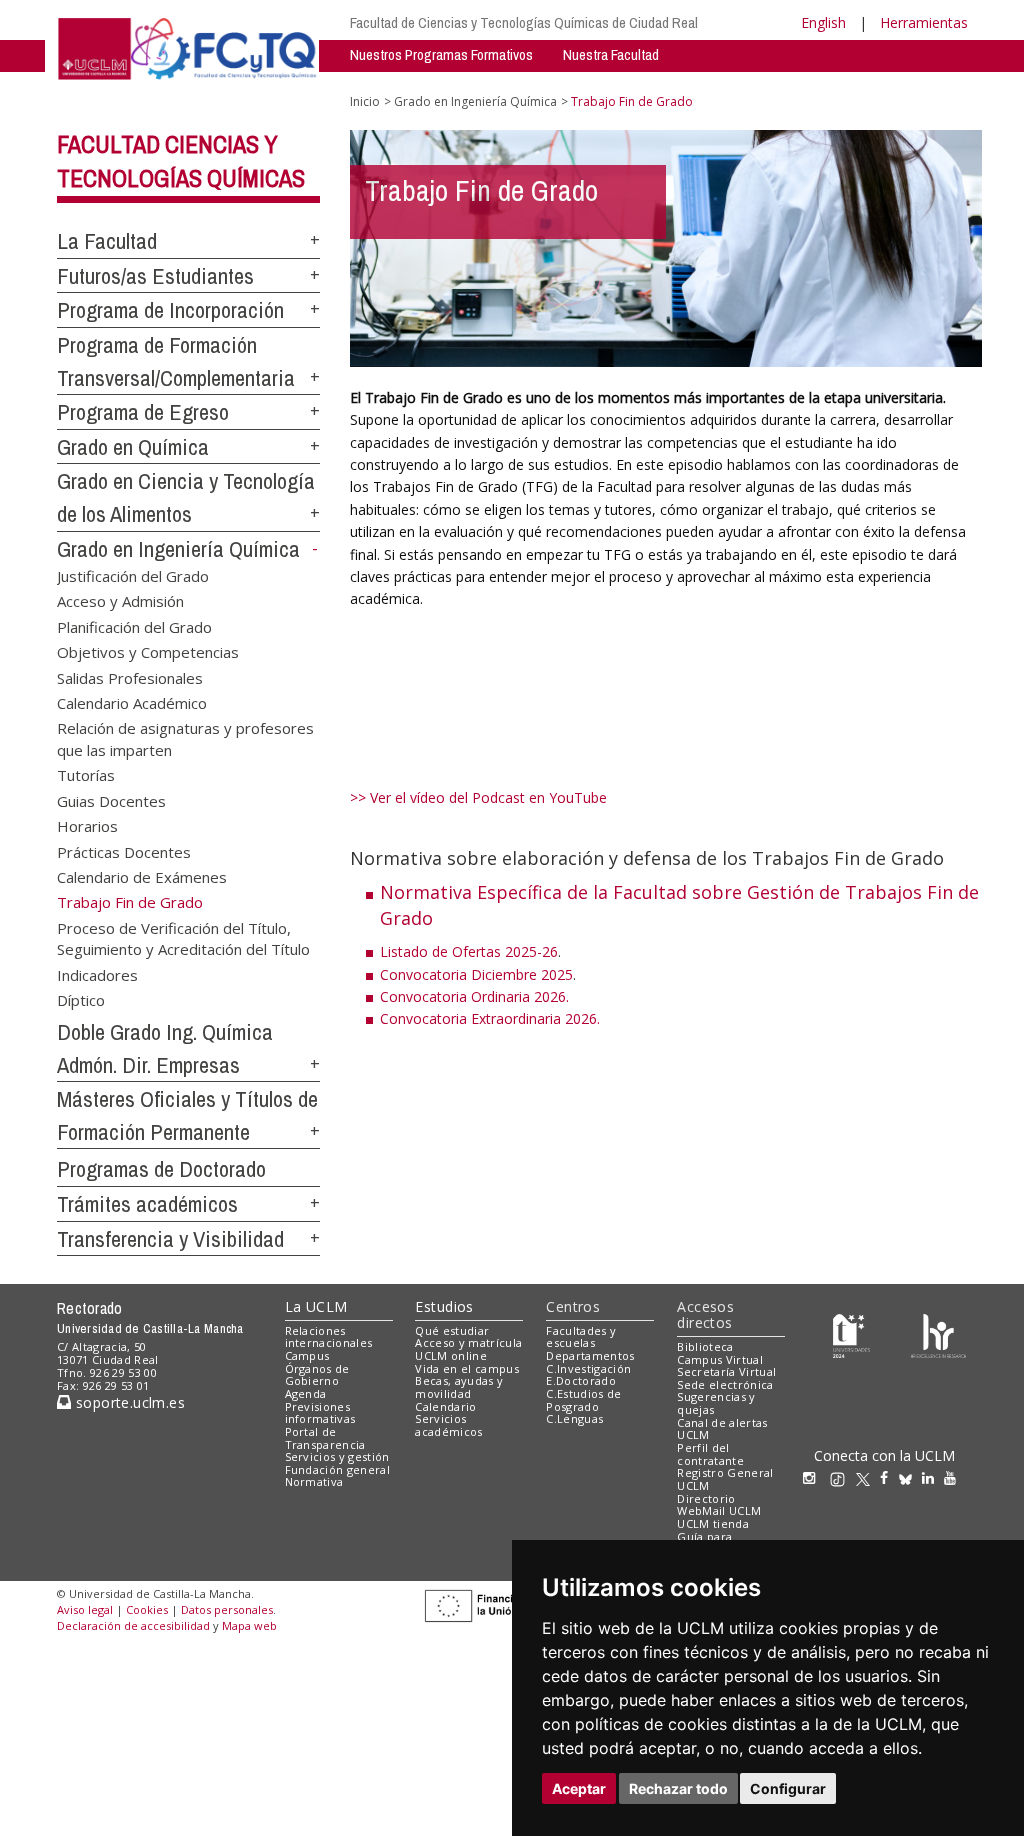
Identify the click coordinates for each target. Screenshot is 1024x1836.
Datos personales (227, 1609)
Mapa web (249, 1625)
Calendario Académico (132, 702)
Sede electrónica (725, 1384)
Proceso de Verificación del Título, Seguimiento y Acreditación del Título (183, 937)
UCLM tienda (713, 1523)
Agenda (306, 1393)
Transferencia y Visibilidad (170, 1239)
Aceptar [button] (579, 1788)
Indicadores (97, 974)
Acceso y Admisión (120, 601)
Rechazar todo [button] (678, 1788)
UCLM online (451, 1355)
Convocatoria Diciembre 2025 (476, 974)
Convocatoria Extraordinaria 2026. (490, 1018)
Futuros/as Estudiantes (155, 276)
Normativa (314, 1481)
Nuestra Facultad (611, 54)
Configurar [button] (788, 1788)
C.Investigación (588, 1368)
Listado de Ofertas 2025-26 (469, 951)
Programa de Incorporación (170, 310)
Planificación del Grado (134, 626)
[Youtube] (955, 1477)
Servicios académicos (448, 1425)
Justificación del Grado (133, 575)
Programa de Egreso (143, 412)
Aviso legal (85, 1609)
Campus (307, 1355)
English (823, 22)
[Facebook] (889, 1477)
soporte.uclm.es (128, 1402)
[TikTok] (842, 1477)
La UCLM (316, 1306)
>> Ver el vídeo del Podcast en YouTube (478, 797)
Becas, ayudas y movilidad (459, 1387)
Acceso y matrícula (468, 1342)
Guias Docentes (111, 800)
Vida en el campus (467, 1368)
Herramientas (924, 22)
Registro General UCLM (725, 1479)
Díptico (81, 1000)
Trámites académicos (147, 1204)
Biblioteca (705, 1346)
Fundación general (338, 1469)
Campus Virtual (720, 1359)
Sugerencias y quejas (716, 1403)
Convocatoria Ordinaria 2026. (474, 996)
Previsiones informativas (320, 1413)
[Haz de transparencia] (851, 1334)
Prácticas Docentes (124, 851)
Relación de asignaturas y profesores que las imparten (185, 738)
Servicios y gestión (337, 1456)
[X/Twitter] (868, 1477)
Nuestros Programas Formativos (441, 54)
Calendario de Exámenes (142, 876)
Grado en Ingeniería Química (178, 549)
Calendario (445, 1406)
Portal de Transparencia (325, 1438)
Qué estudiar (452, 1330)
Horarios (87, 826)
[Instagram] (814, 1477)
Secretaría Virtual (726, 1371)
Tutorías (86, 775)
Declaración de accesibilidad (133, 1625)
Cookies (147, 1609)
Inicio (365, 101)
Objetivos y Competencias (148, 652)
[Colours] (938, 1334)
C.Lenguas (574, 1418)
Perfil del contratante (710, 1454)
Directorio (706, 1498)
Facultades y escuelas (581, 1337)
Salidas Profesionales (130, 677)
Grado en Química (133, 447)
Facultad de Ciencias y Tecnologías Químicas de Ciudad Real (524, 22)
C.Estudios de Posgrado (583, 1400)
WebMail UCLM (719, 1510)
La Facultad (107, 241)
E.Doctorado (581, 1380)
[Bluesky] (910, 1477)
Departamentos (590, 1355)
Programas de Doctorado (161, 1169)
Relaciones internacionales (329, 1337)
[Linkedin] (928, 1477)
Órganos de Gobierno (317, 1375)
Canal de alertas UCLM (722, 1429)
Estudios (444, 1306)
